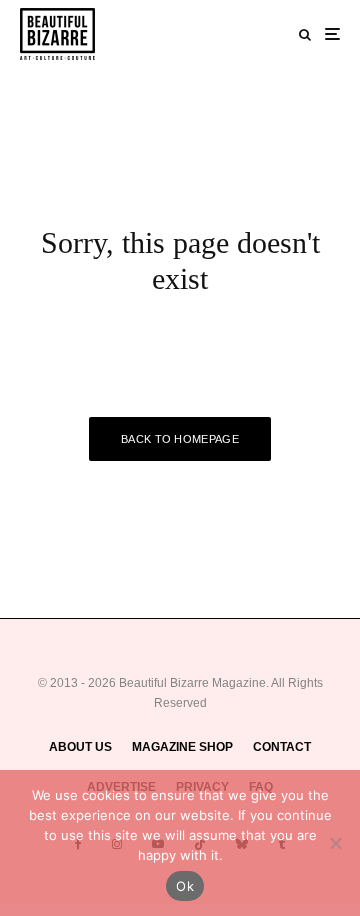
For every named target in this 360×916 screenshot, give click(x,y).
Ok (185, 886)
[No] (335, 843)
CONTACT (282, 747)
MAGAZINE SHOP (182, 747)
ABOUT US (80, 747)
